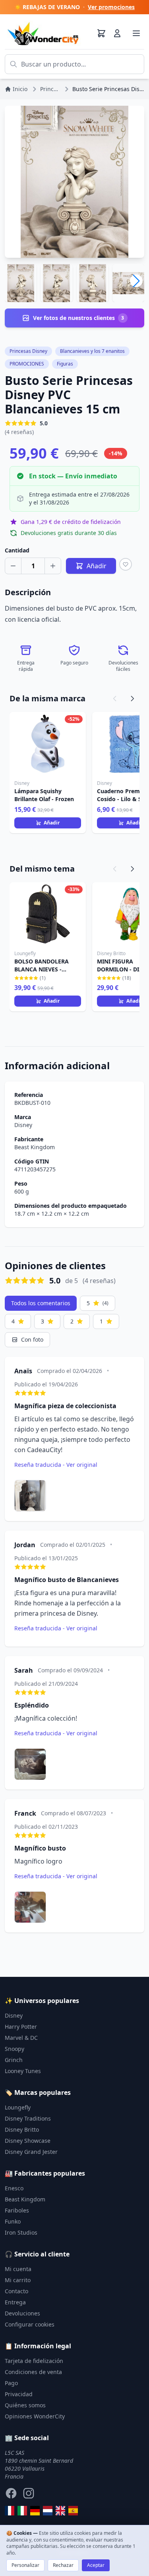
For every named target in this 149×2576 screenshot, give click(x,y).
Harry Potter (21, 2027)
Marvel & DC (21, 2038)
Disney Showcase (28, 2141)
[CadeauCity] (10, 2511)
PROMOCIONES (27, 364)
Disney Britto (22, 2130)
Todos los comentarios (41, 1303)
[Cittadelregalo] (22, 2511)
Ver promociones (111, 7)
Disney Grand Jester (31, 2152)
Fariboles (17, 2210)
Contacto (16, 2291)
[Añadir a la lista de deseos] (126, 564)
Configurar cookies (30, 2324)
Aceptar (96, 2565)
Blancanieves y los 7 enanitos (92, 351)
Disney (23, 1125)
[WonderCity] (35, 2511)
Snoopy (15, 2049)
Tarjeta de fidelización (34, 2361)
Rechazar (63, 2565)
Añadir (52, 823)
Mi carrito (18, 2280)
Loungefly (18, 2107)
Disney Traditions (28, 2118)
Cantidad (17, 550)
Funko (13, 2221)
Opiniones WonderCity (35, 2416)
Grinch (14, 2060)
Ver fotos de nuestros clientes (79, 318)
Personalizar (25, 2565)
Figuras (65, 364)
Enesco (14, 2188)
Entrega (15, 2302)
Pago (11, 2383)
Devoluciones (22, 2313)
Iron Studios (21, 2232)
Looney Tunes (23, 2071)
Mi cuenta (18, 2269)
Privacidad (19, 2394)
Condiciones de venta (33, 2372)
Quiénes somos (25, 2405)
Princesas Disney (28, 351)
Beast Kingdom (35, 1147)
